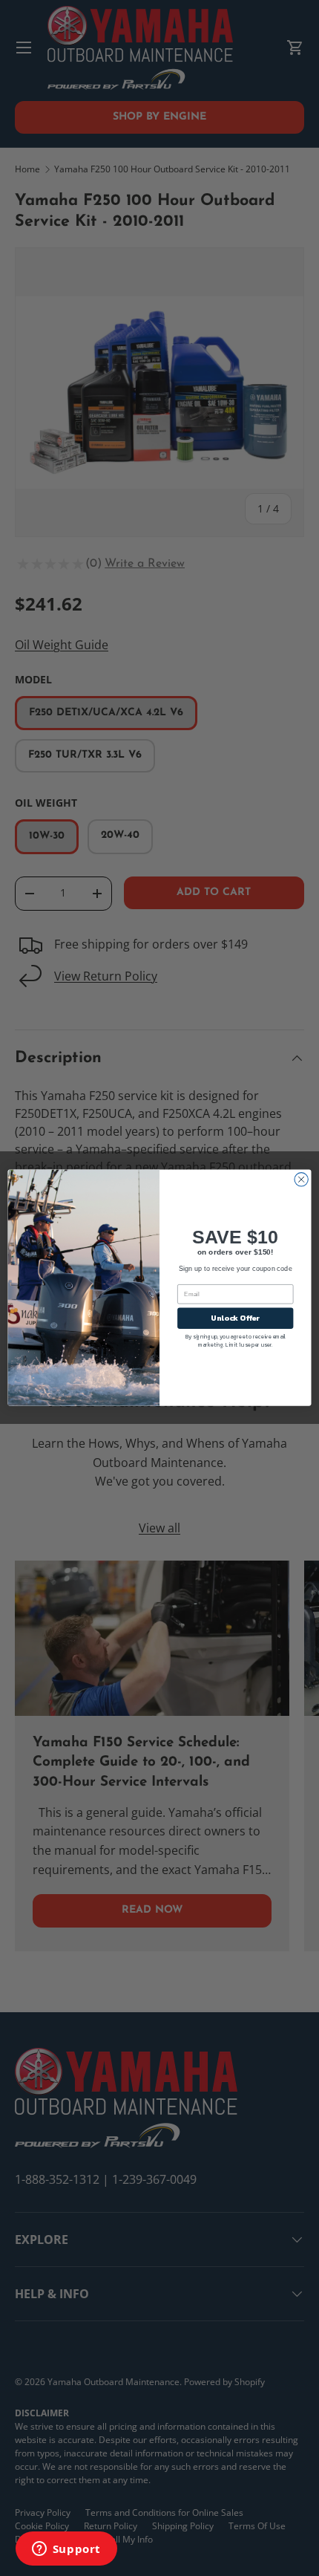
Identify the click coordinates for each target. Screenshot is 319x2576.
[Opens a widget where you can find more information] (66, 2550)
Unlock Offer (235, 1318)
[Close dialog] (301, 1180)
